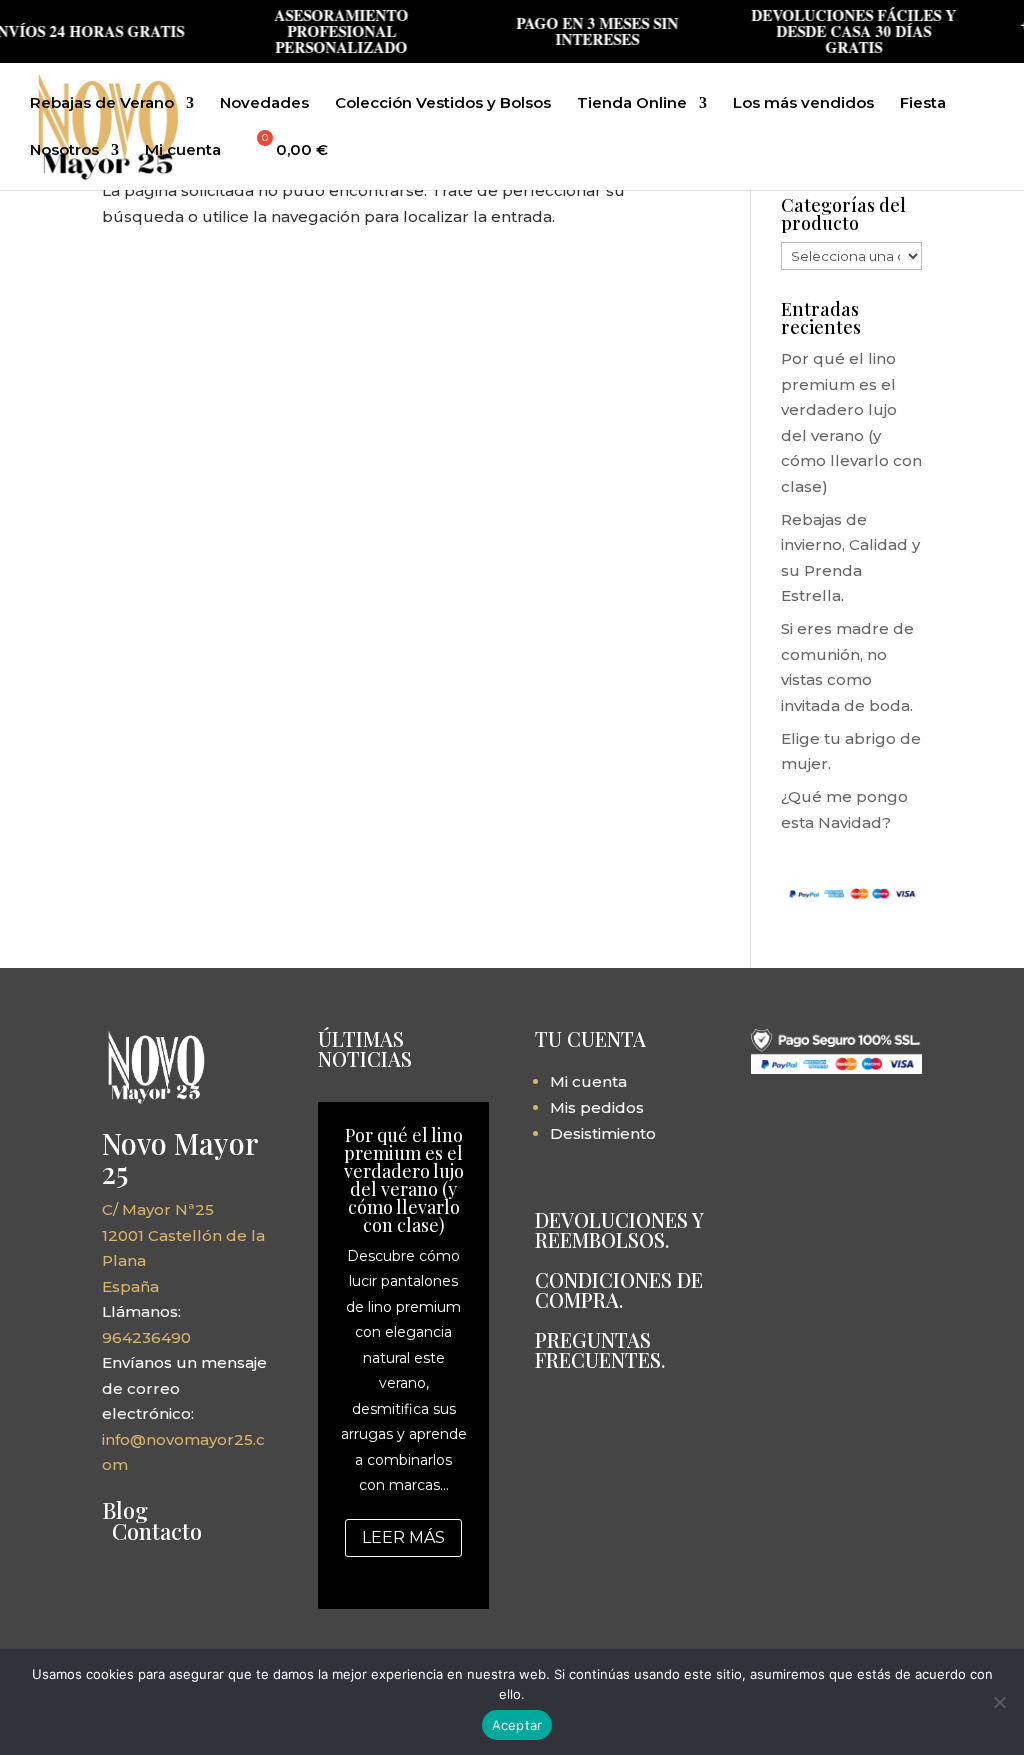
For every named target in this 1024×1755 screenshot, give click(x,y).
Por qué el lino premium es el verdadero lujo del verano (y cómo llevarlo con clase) (404, 1180)
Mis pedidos (597, 1107)
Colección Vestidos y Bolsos (443, 104)
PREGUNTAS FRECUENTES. (600, 1349)
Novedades (264, 104)
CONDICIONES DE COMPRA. (619, 1289)
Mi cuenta (183, 151)
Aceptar (517, 1725)
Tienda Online (632, 104)
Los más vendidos (803, 104)
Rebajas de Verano (102, 104)
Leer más (403, 1537)
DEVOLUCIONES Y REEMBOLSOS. (619, 1229)
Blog (125, 1510)
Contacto (157, 1531)
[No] (999, 1702)
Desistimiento (603, 1133)
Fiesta (923, 104)
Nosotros (64, 151)
